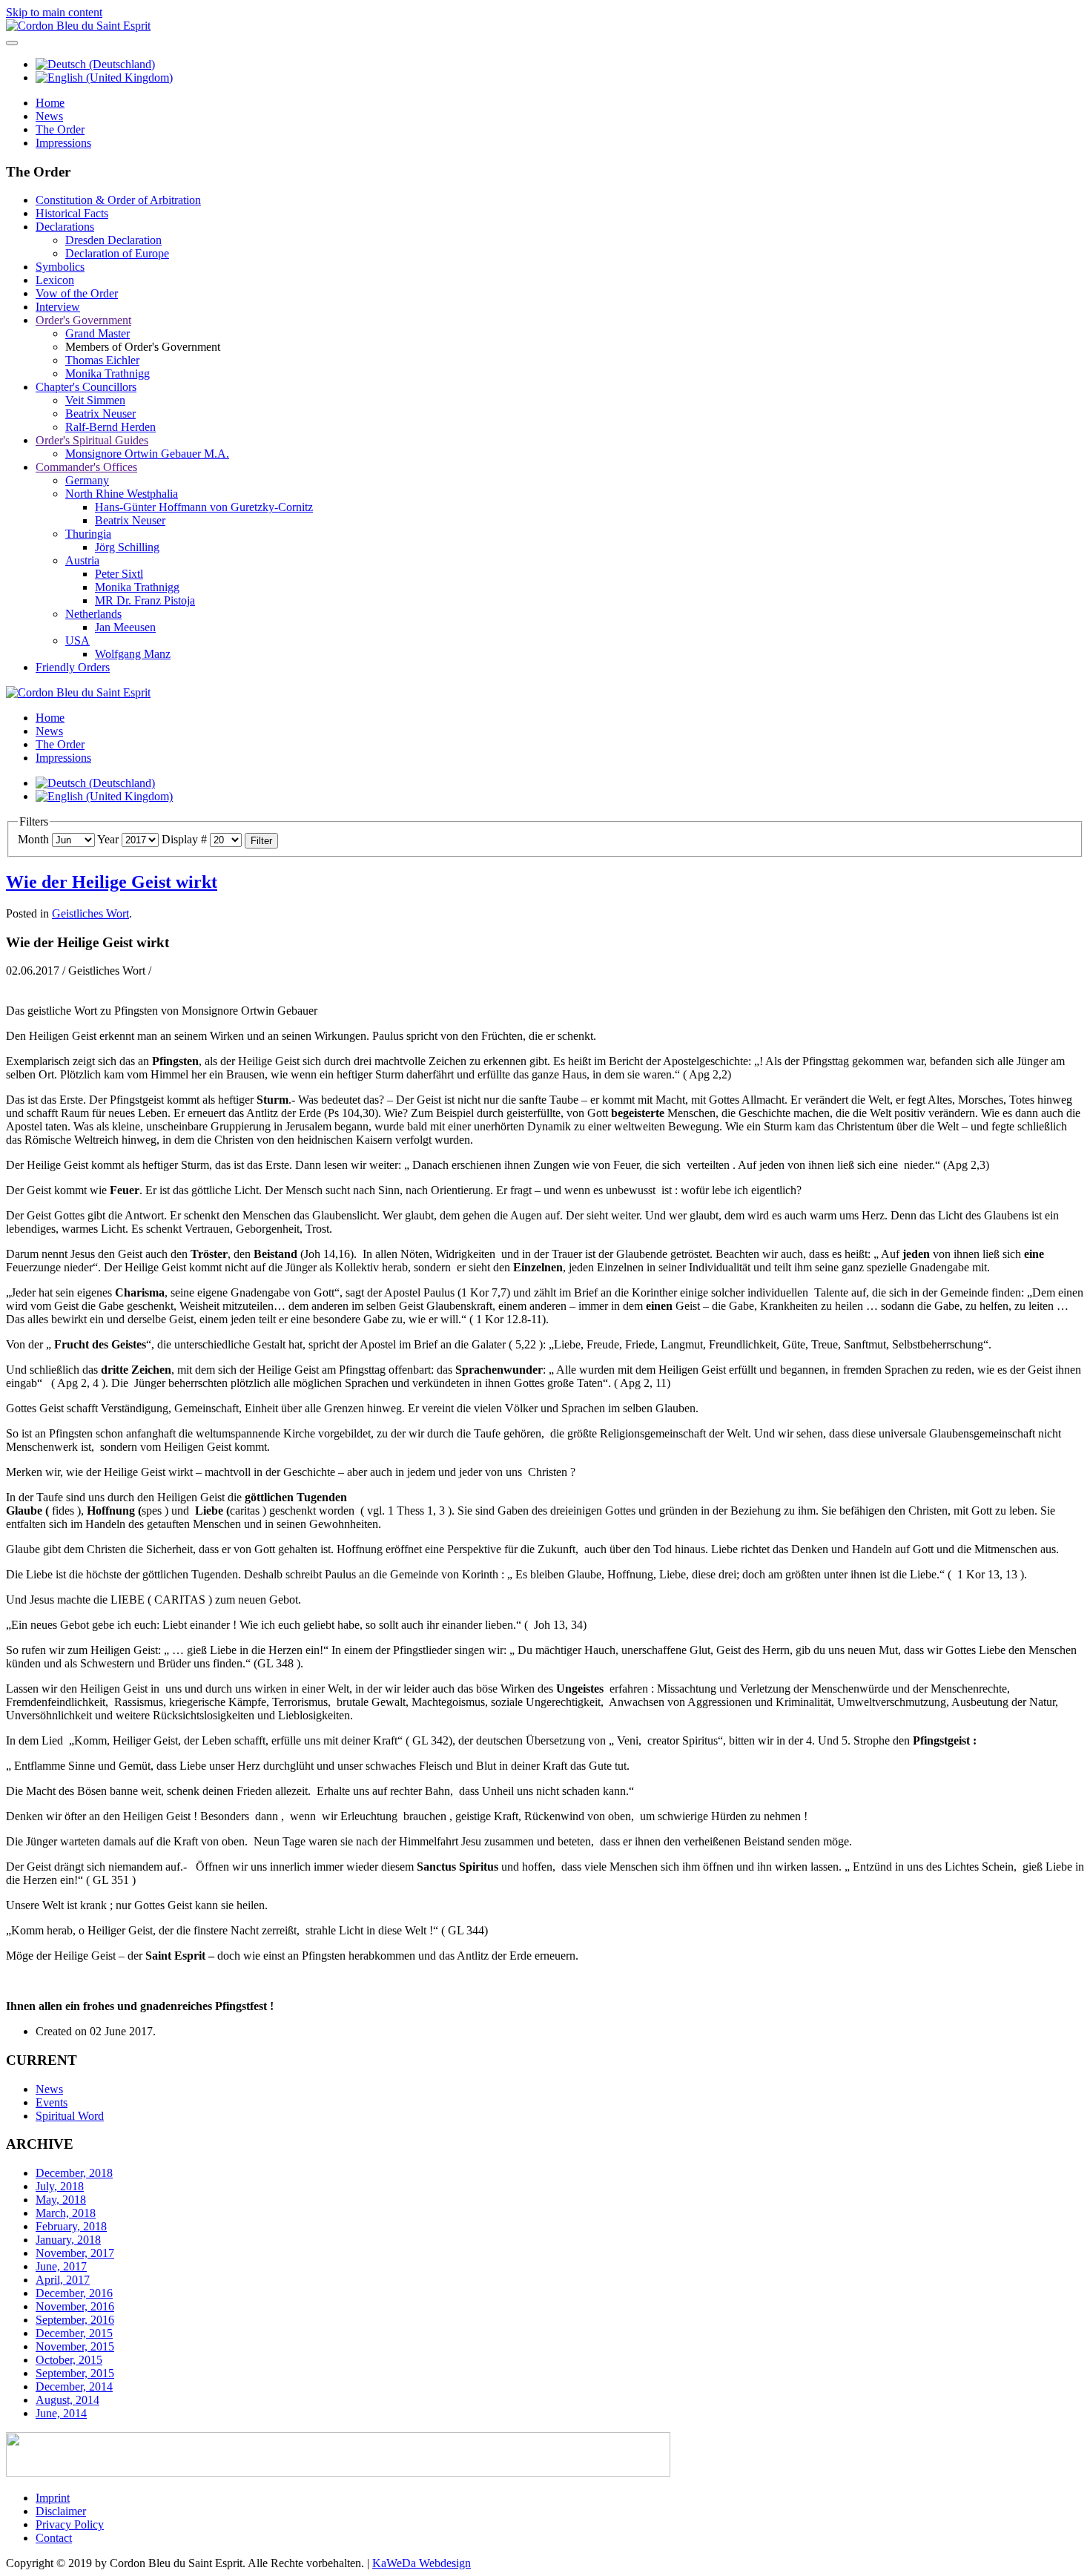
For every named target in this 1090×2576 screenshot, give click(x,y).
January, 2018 (68, 2240)
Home (50, 103)
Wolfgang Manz (133, 654)
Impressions (63, 143)
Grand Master (98, 333)
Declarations (65, 227)
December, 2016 (74, 2293)
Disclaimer (61, 2511)
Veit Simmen (95, 400)
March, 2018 (66, 2213)
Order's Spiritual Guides (92, 440)
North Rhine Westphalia (122, 494)
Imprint (53, 2498)
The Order (60, 129)
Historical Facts (72, 213)
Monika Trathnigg (108, 373)
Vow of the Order (77, 293)
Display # (184, 839)
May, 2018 (61, 2200)
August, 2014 (67, 2400)
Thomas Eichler (102, 360)
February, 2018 (71, 2226)
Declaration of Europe (117, 253)
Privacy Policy (70, 2524)
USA (77, 640)
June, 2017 (61, 2266)
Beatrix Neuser (100, 414)
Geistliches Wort (90, 913)
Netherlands (93, 614)
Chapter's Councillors (86, 387)
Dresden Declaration (113, 240)
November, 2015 (75, 2346)
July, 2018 (60, 2186)
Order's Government (83, 320)
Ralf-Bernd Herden (110, 427)
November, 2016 (75, 2306)
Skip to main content (54, 12)
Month (33, 839)
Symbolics (60, 267)
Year (108, 839)
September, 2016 (75, 2320)
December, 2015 (74, 2333)
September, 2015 (75, 2373)
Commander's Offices (86, 467)
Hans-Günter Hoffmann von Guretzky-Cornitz (204, 507)
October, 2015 (69, 2360)
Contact (54, 2538)
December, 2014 (74, 2386)
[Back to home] (78, 26)
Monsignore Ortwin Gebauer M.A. (147, 454)
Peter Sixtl (119, 574)
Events (52, 2102)
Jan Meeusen (125, 627)
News (49, 116)
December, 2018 (74, 2173)
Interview (58, 307)
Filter (261, 841)
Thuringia (88, 534)
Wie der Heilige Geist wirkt (112, 882)
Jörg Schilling (127, 547)
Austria (82, 560)
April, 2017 (63, 2280)
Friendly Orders (73, 667)
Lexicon (55, 280)
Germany (87, 480)
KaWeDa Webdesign (422, 2563)
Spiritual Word (70, 2116)
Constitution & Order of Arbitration (118, 200)
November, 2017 (75, 2253)
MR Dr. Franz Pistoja (145, 600)
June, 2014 (61, 2413)
